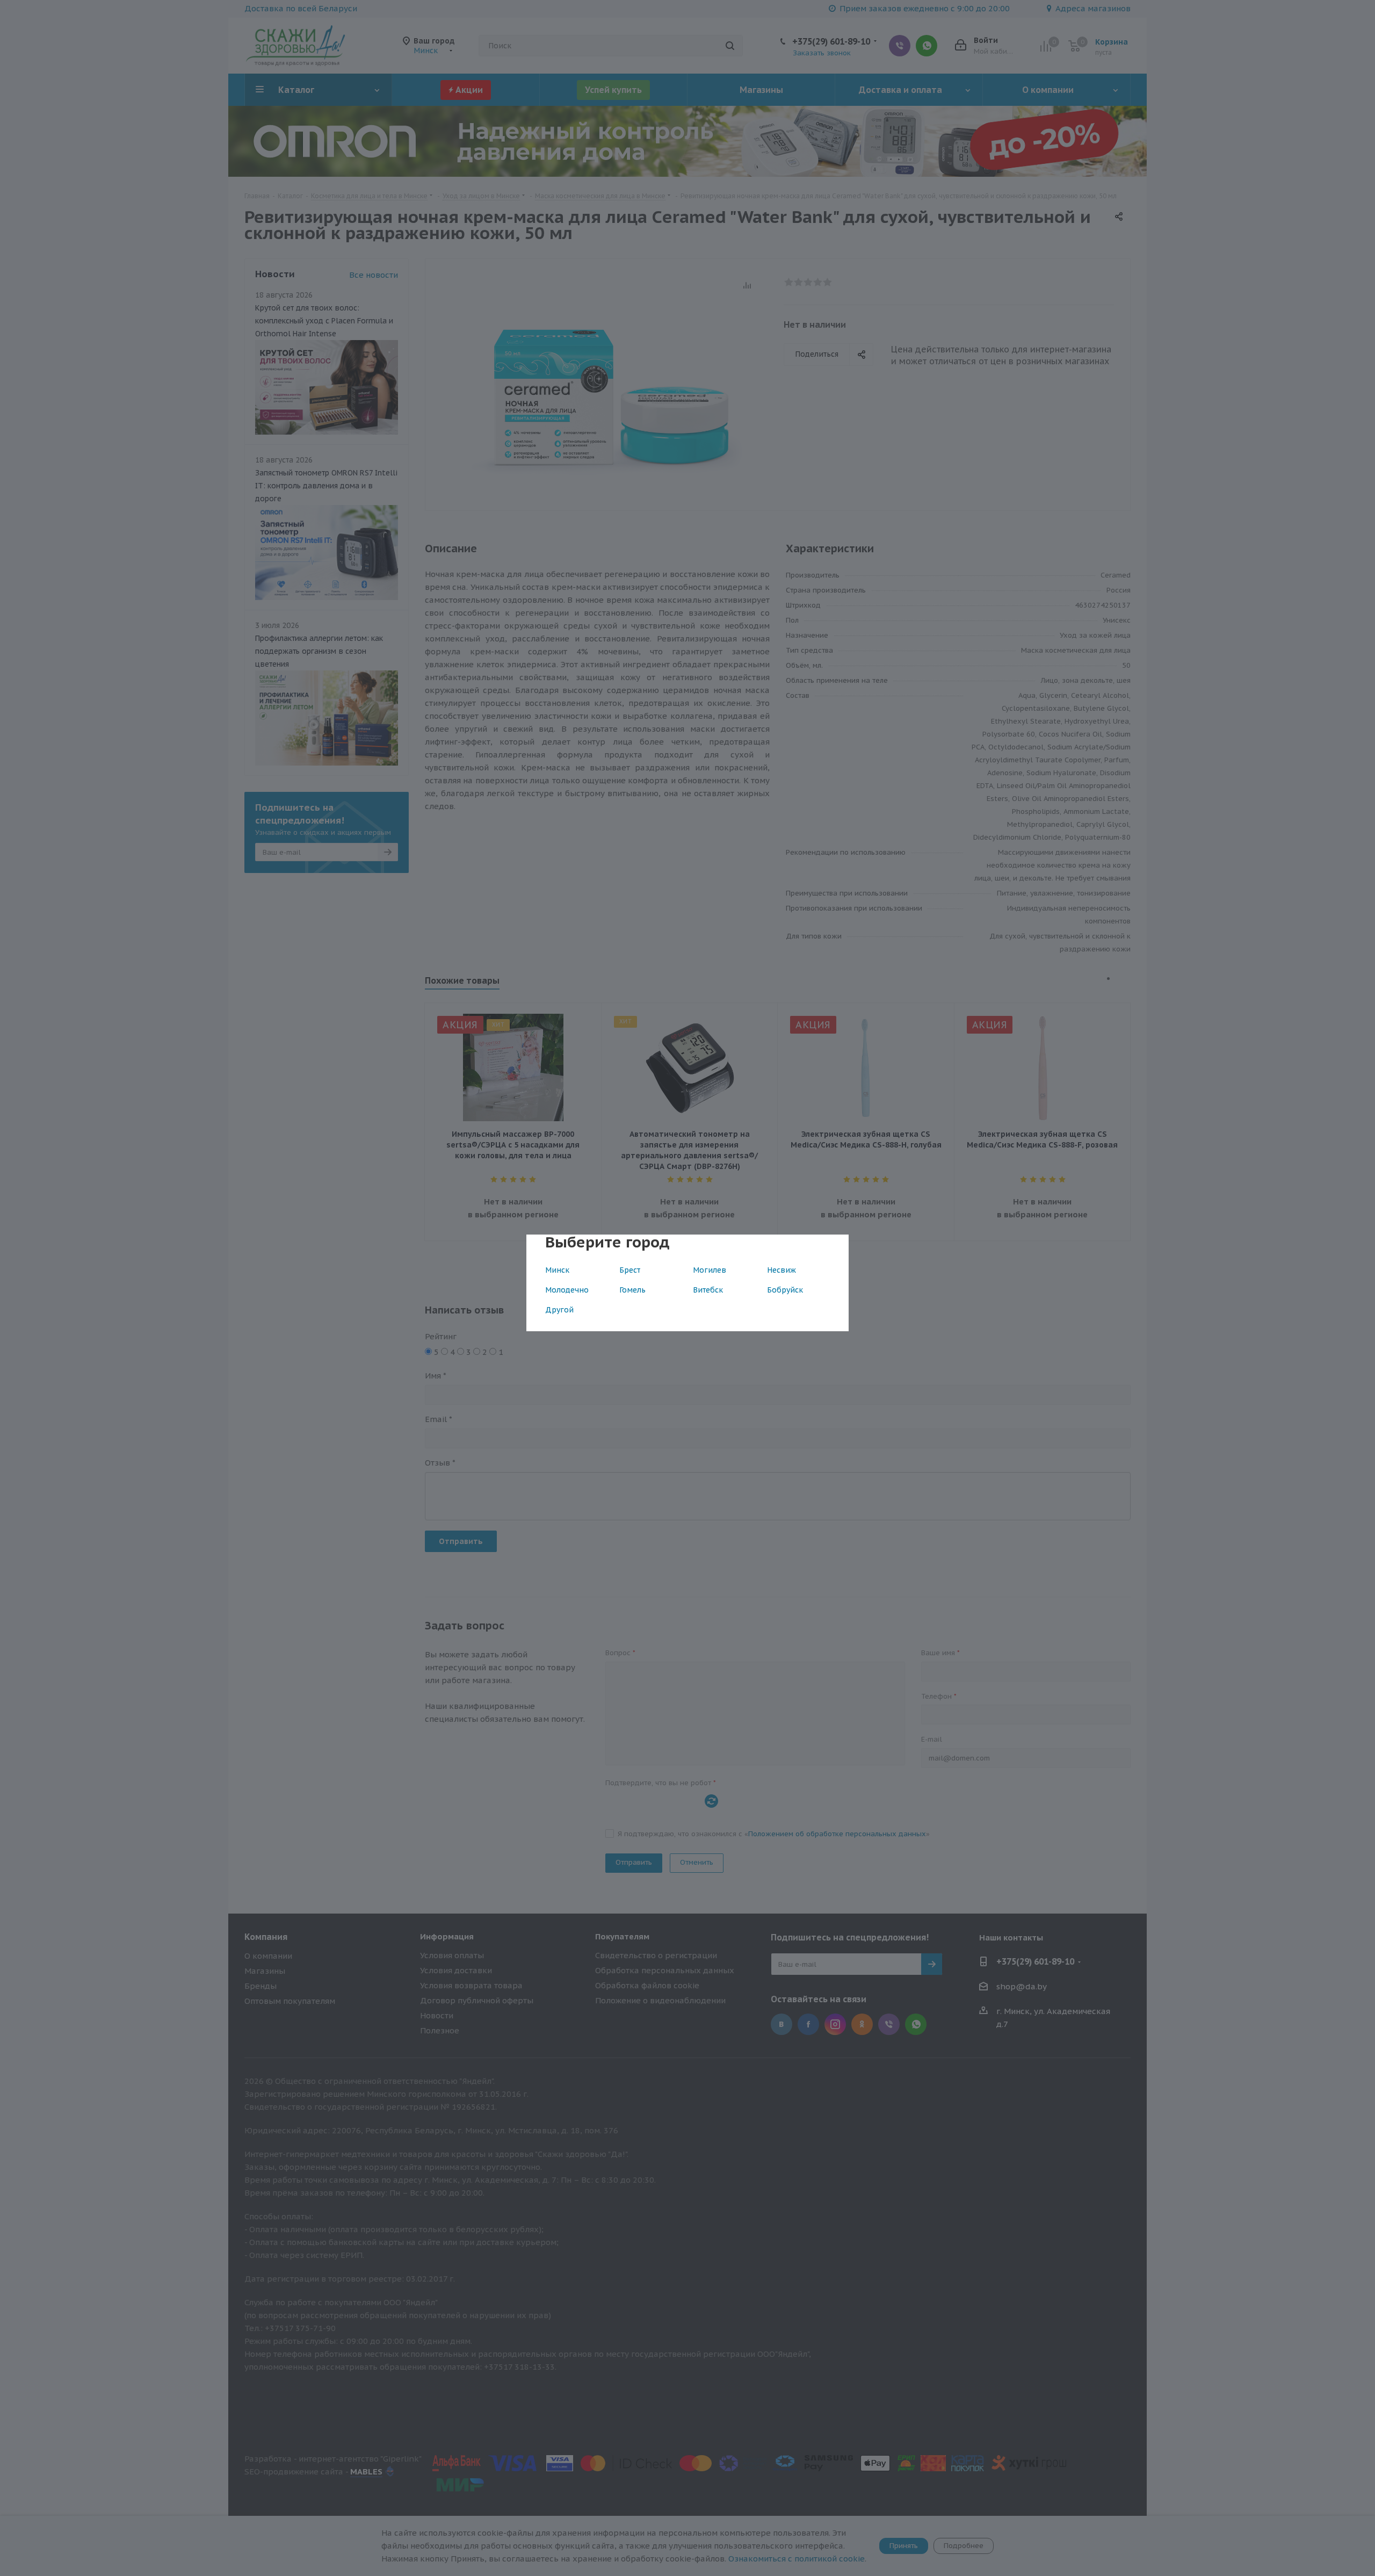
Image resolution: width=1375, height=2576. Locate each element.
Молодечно (567, 1290)
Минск (557, 1270)
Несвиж (781, 1270)
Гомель (632, 1290)
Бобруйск (785, 1290)
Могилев (710, 1270)
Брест (630, 1270)
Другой (559, 1310)
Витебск (708, 1290)
